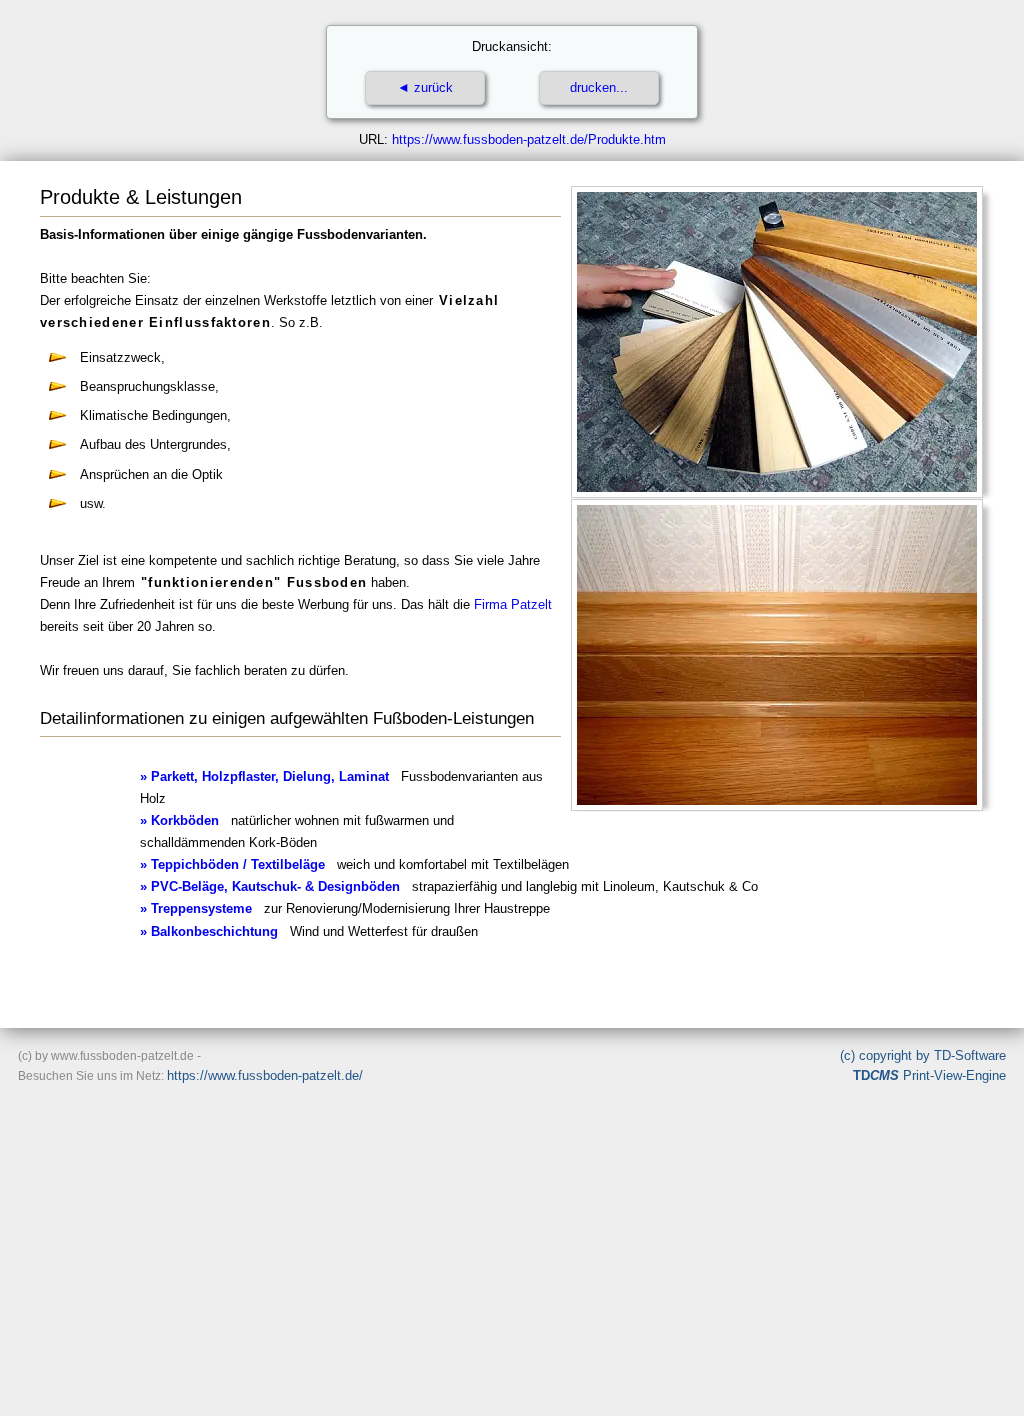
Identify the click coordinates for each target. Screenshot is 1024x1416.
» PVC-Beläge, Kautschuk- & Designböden (270, 886)
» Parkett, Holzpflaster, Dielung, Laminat (264, 776)
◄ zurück (425, 87)
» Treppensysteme (196, 908)
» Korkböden (179, 820)
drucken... (599, 87)
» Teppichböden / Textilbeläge (232, 864)
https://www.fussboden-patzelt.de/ (265, 1075)
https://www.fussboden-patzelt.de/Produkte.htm (529, 139)
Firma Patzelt (513, 604)
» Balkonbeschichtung (209, 931)
